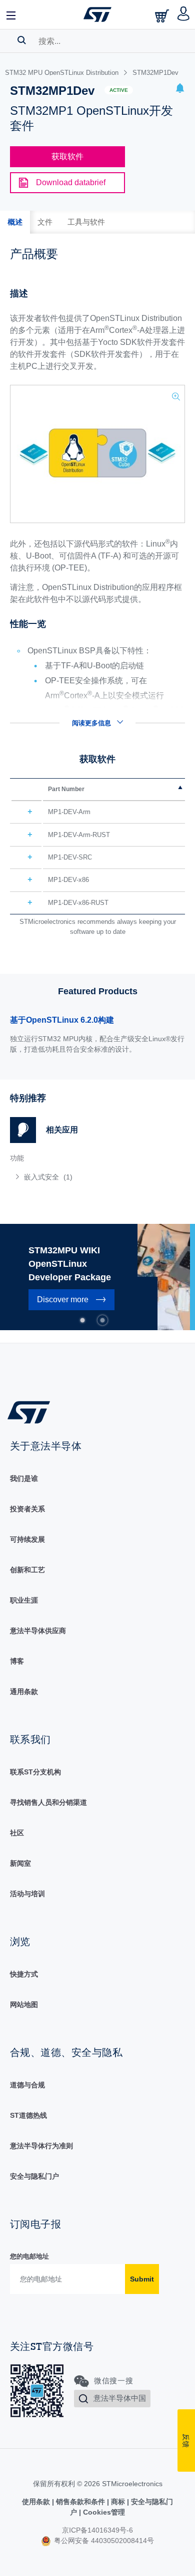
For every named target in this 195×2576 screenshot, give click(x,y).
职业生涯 (24, 1600)
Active (119, 90)
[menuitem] (82, 1177)
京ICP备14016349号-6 (97, 2530)
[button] (11, 14)
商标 (118, 2502)
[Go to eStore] (163, 16)
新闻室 (20, 1863)
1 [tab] (82, 1320)
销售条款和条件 (80, 2502)
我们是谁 (24, 1478)
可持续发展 (27, 1539)
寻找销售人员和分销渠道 (48, 1802)
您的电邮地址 (29, 2256)
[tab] (15, 222)
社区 (17, 1833)
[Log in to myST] (184, 14)
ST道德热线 (28, 2115)
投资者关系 (27, 1509)
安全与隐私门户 (34, 2176)
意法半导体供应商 (38, 1631)
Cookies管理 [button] (103, 2512)
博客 (17, 1661)
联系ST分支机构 (35, 1772)
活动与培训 (27, 1894)
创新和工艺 (27, 1570)
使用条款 (37, 2502)
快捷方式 (24, 1974)
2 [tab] (102, 1320)
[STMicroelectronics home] (97, 14)
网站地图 (24, 2004)
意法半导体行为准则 (41, 2146)
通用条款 (24, 1692)
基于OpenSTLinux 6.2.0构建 (62, 1020)
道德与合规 (27, 2085)
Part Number (66, 789)
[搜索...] (22, 40)
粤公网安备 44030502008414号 (103, 2541)
